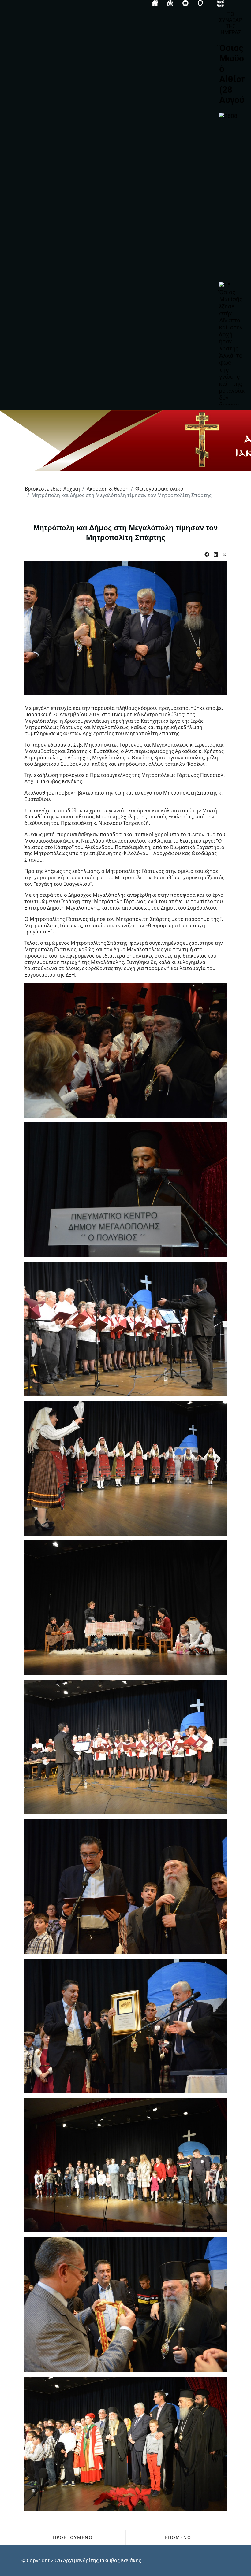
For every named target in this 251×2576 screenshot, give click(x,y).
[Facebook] (207, 555)
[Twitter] (224, 555)
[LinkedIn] (216, 555)
